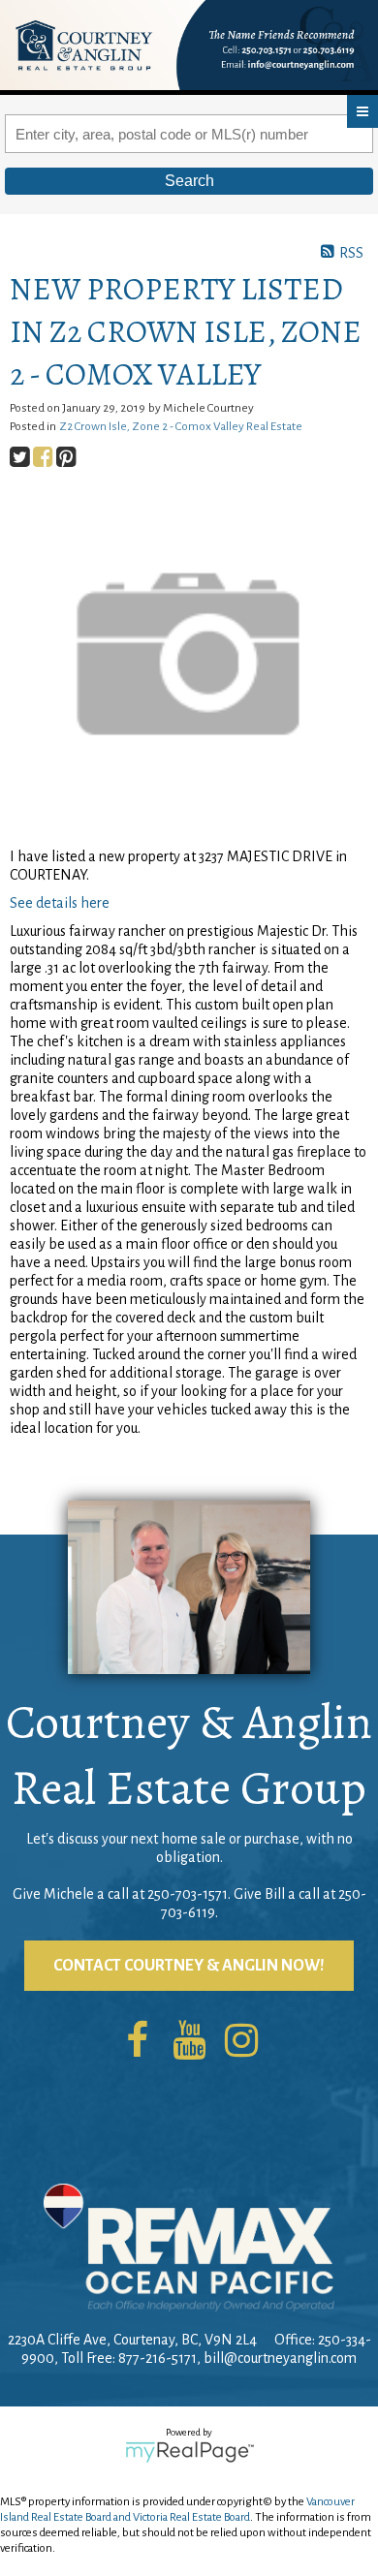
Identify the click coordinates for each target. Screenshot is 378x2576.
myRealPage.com (189, 2452)
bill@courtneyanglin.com (280, 2358)
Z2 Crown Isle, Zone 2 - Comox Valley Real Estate (181, 426)
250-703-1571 (188, 1894)
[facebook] (137, 2042)
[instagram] (241, 2042)
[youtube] (189, 2042)
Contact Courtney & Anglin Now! (189, 1966)
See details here (60, 903)
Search (189, 181)
